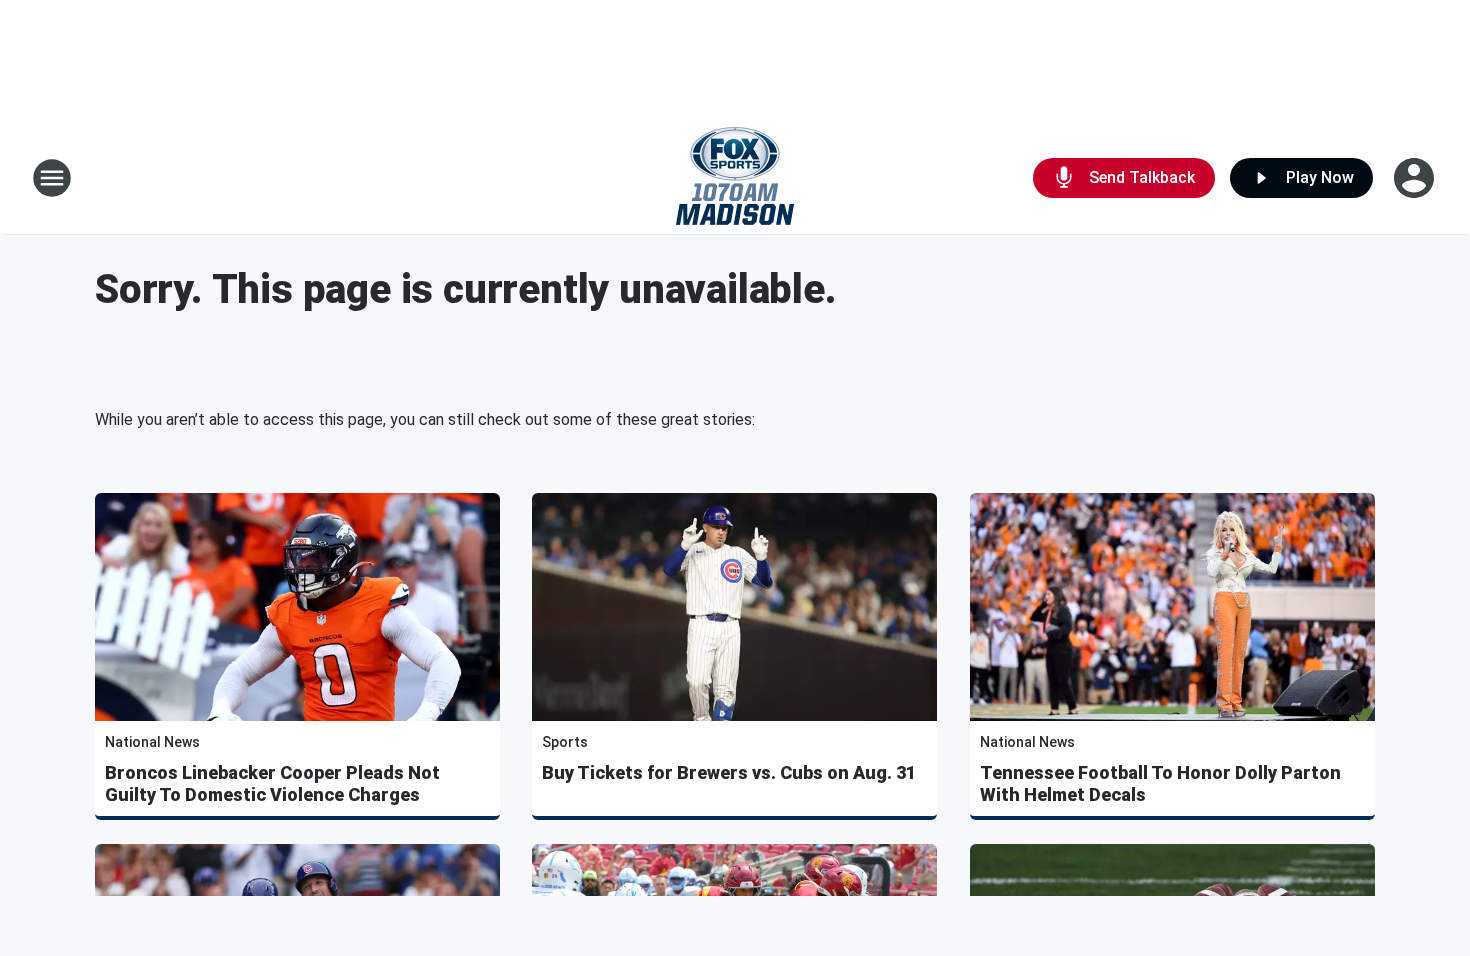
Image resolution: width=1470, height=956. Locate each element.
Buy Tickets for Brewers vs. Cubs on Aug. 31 (729, 772)
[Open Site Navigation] (52, 178)
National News (152, 742)
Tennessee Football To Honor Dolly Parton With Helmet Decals (1160, 783)
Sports (565, 742)
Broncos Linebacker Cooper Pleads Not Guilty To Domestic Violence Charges (272, 783)
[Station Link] (735, 178)
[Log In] (1416, 178)
